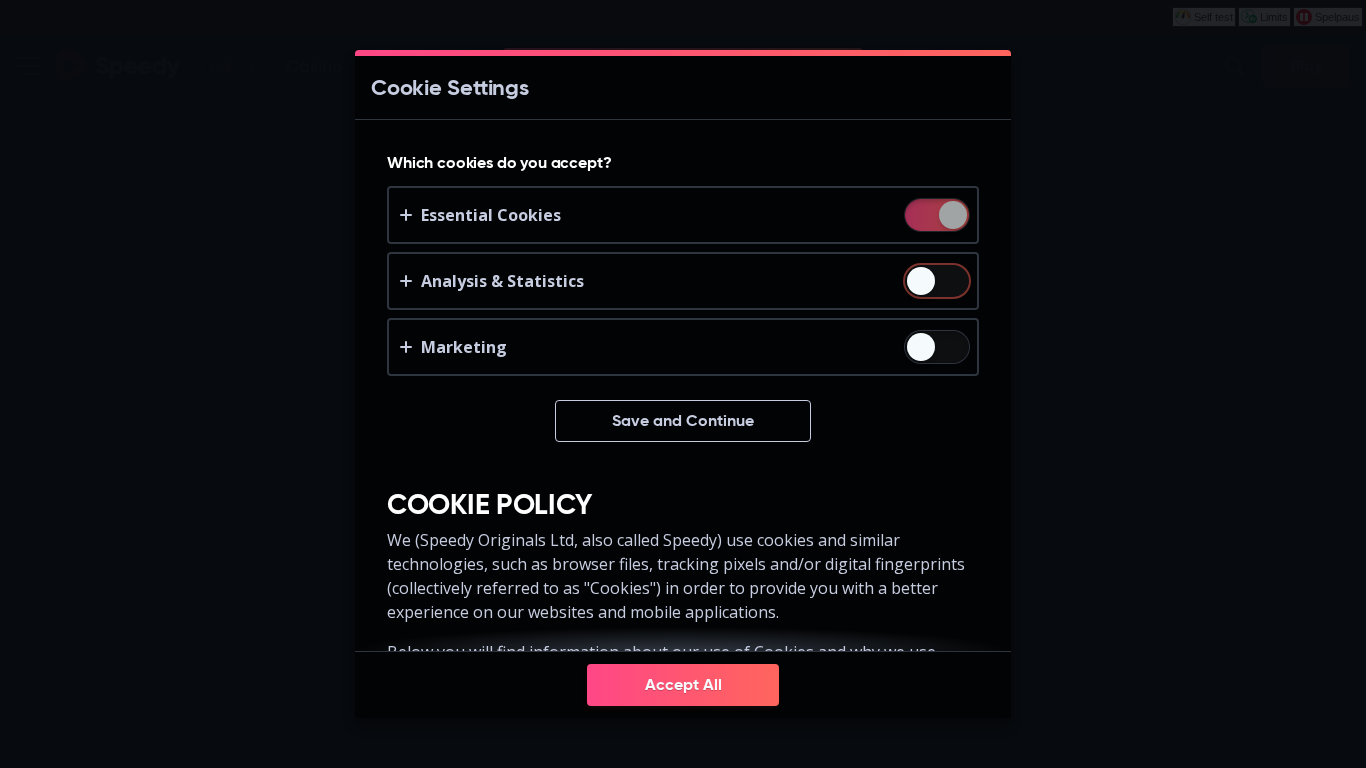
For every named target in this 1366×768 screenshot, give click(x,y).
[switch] (951, 216)
